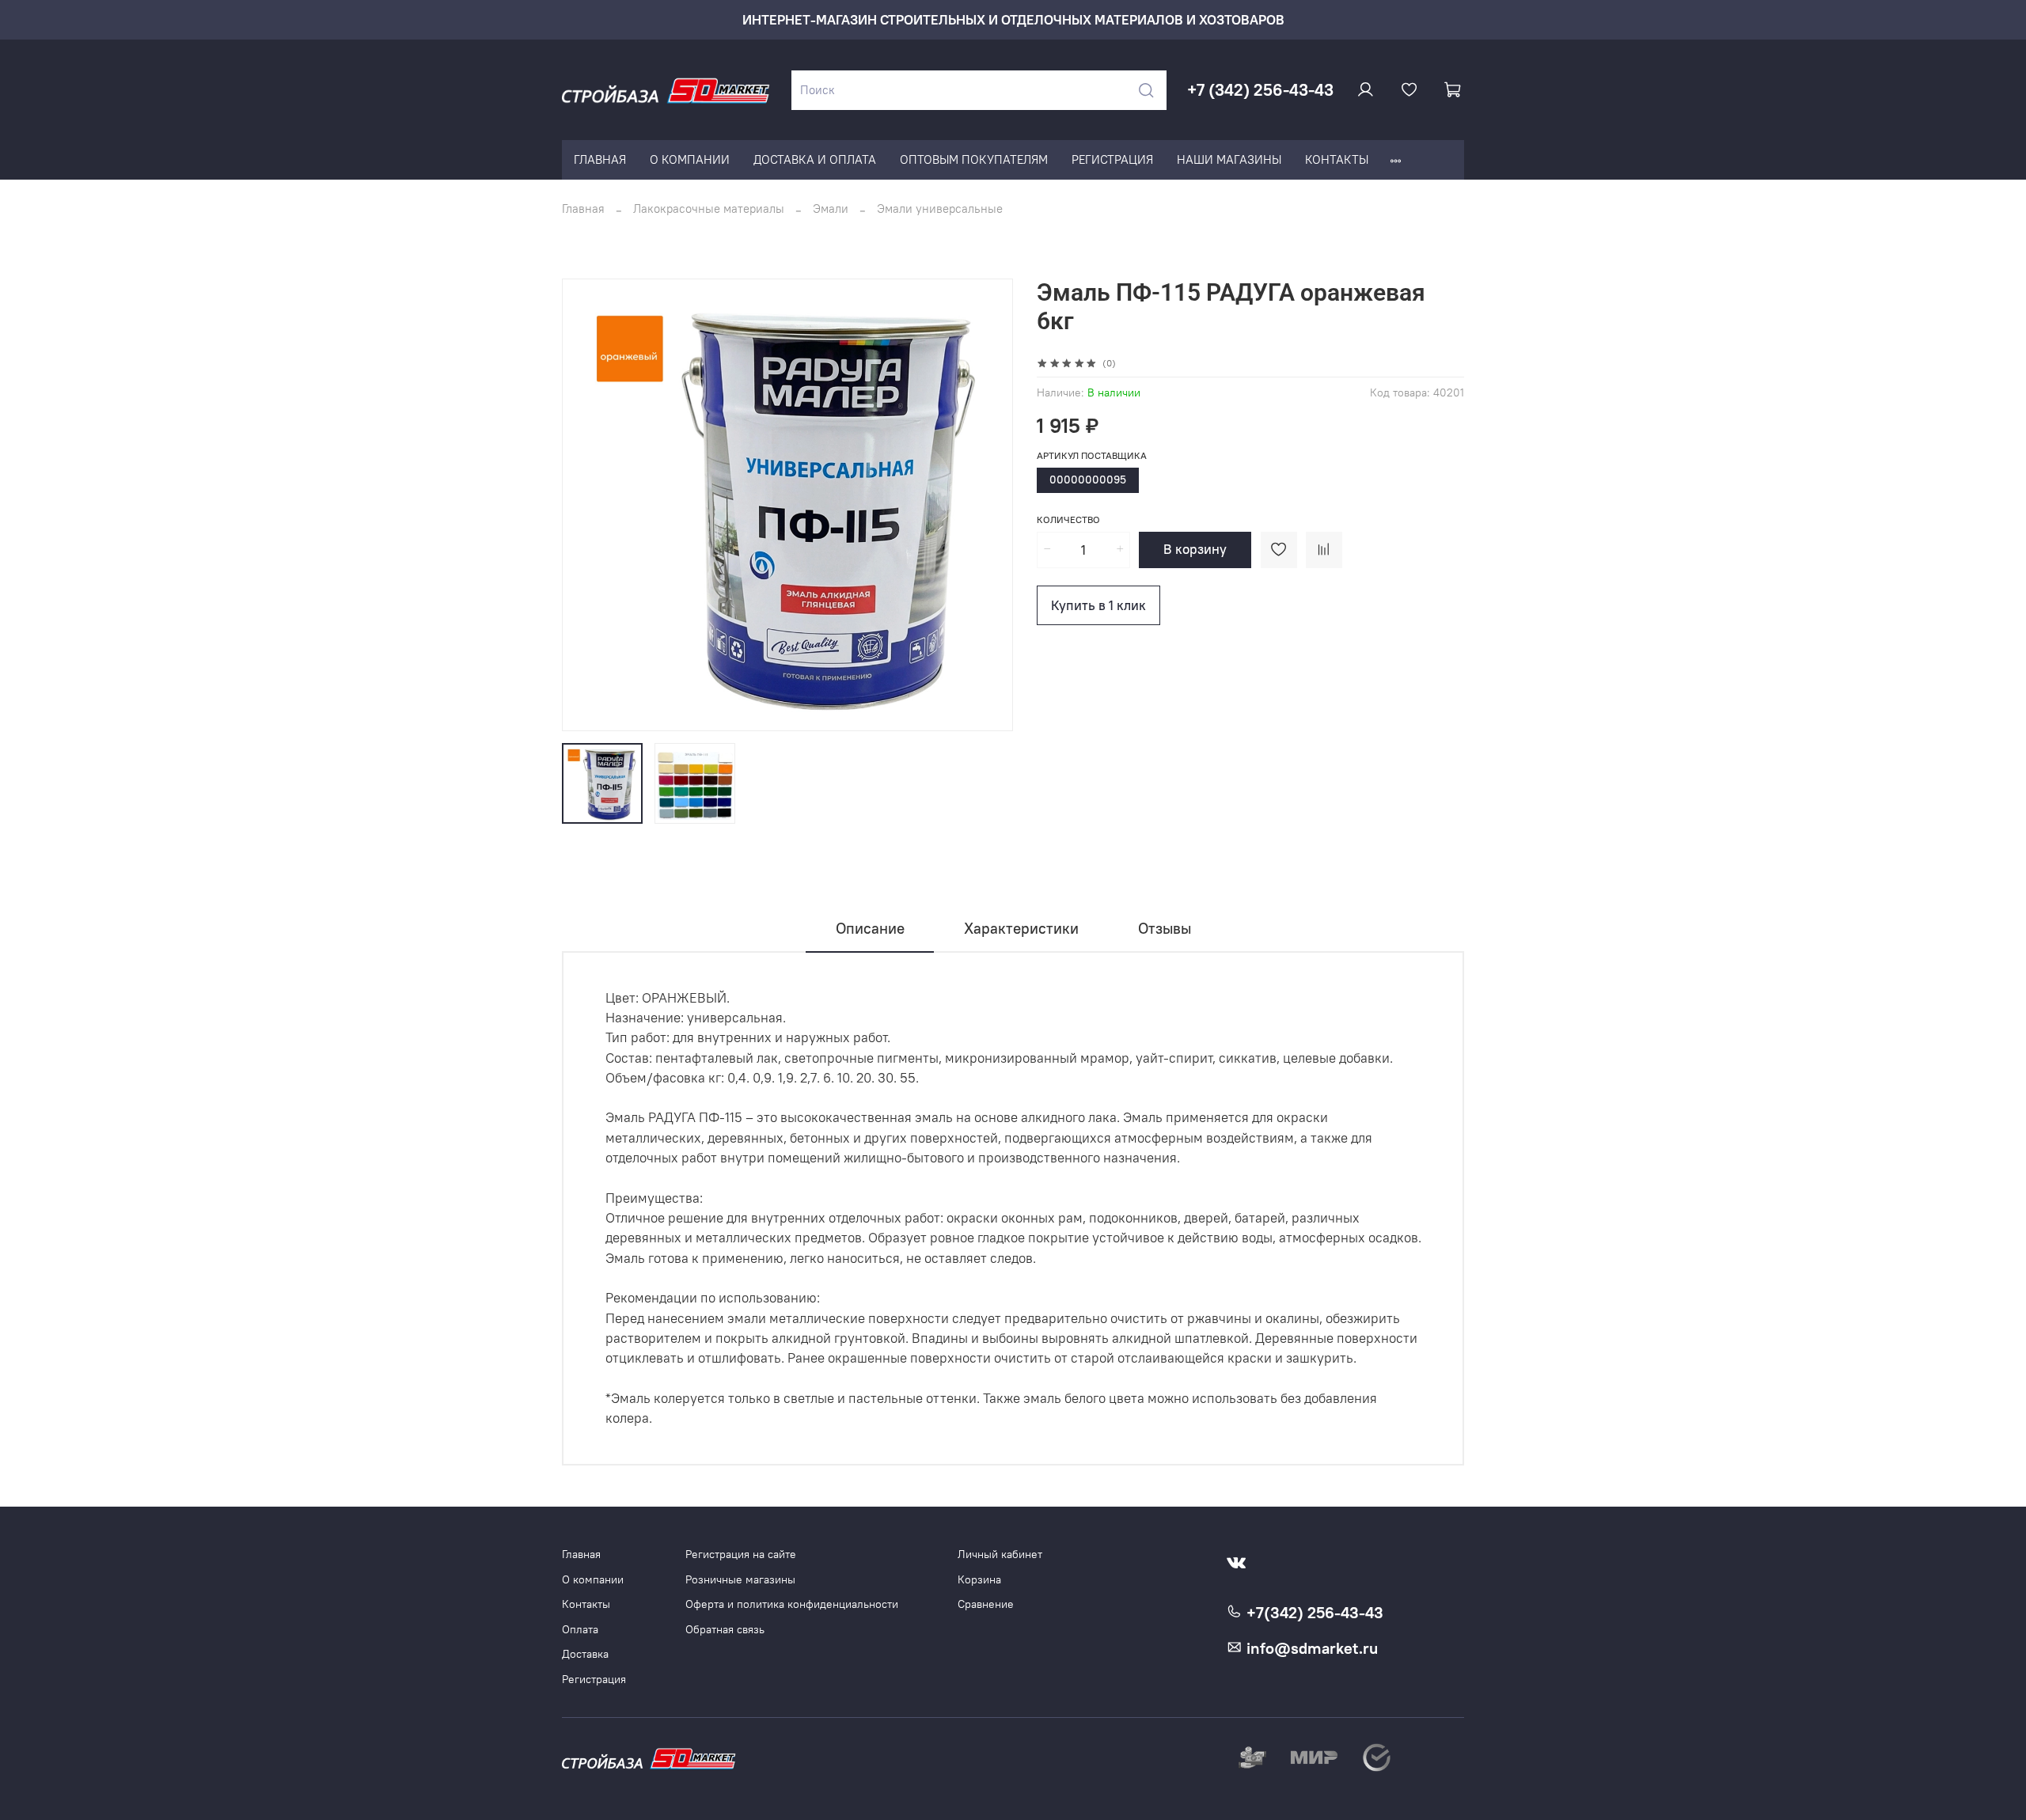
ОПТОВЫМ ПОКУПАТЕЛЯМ (974, 159)
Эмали (831, 209)
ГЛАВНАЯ (600, 159)
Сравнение (986, 1604)
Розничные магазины (740, 1580)
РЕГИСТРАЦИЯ (1112, 159)
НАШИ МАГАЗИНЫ (1229, 159)
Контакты (586, 1604)
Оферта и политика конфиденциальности (792, 1604)
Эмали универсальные (940, 209)
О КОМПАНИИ (690, 159)
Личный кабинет (1000, 1555)
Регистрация (594, 1680)
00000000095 (1088, 480)
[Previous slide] (586, 505)
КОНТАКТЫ (1337, 159)
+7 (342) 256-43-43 (1260, 90)
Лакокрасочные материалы (709, 209)
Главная (583, 209)
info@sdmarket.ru (1310, 1648)
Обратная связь (725, 1630)
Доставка (585, 1654)
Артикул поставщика (1092, 456)
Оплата (580, 1630)
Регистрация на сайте (741, 1555)
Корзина (979, 1580)
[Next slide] (990, 505)
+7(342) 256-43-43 (1313, 1613)
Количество (1068, 520)
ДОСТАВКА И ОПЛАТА (815, 159)
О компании (593, 1580)
